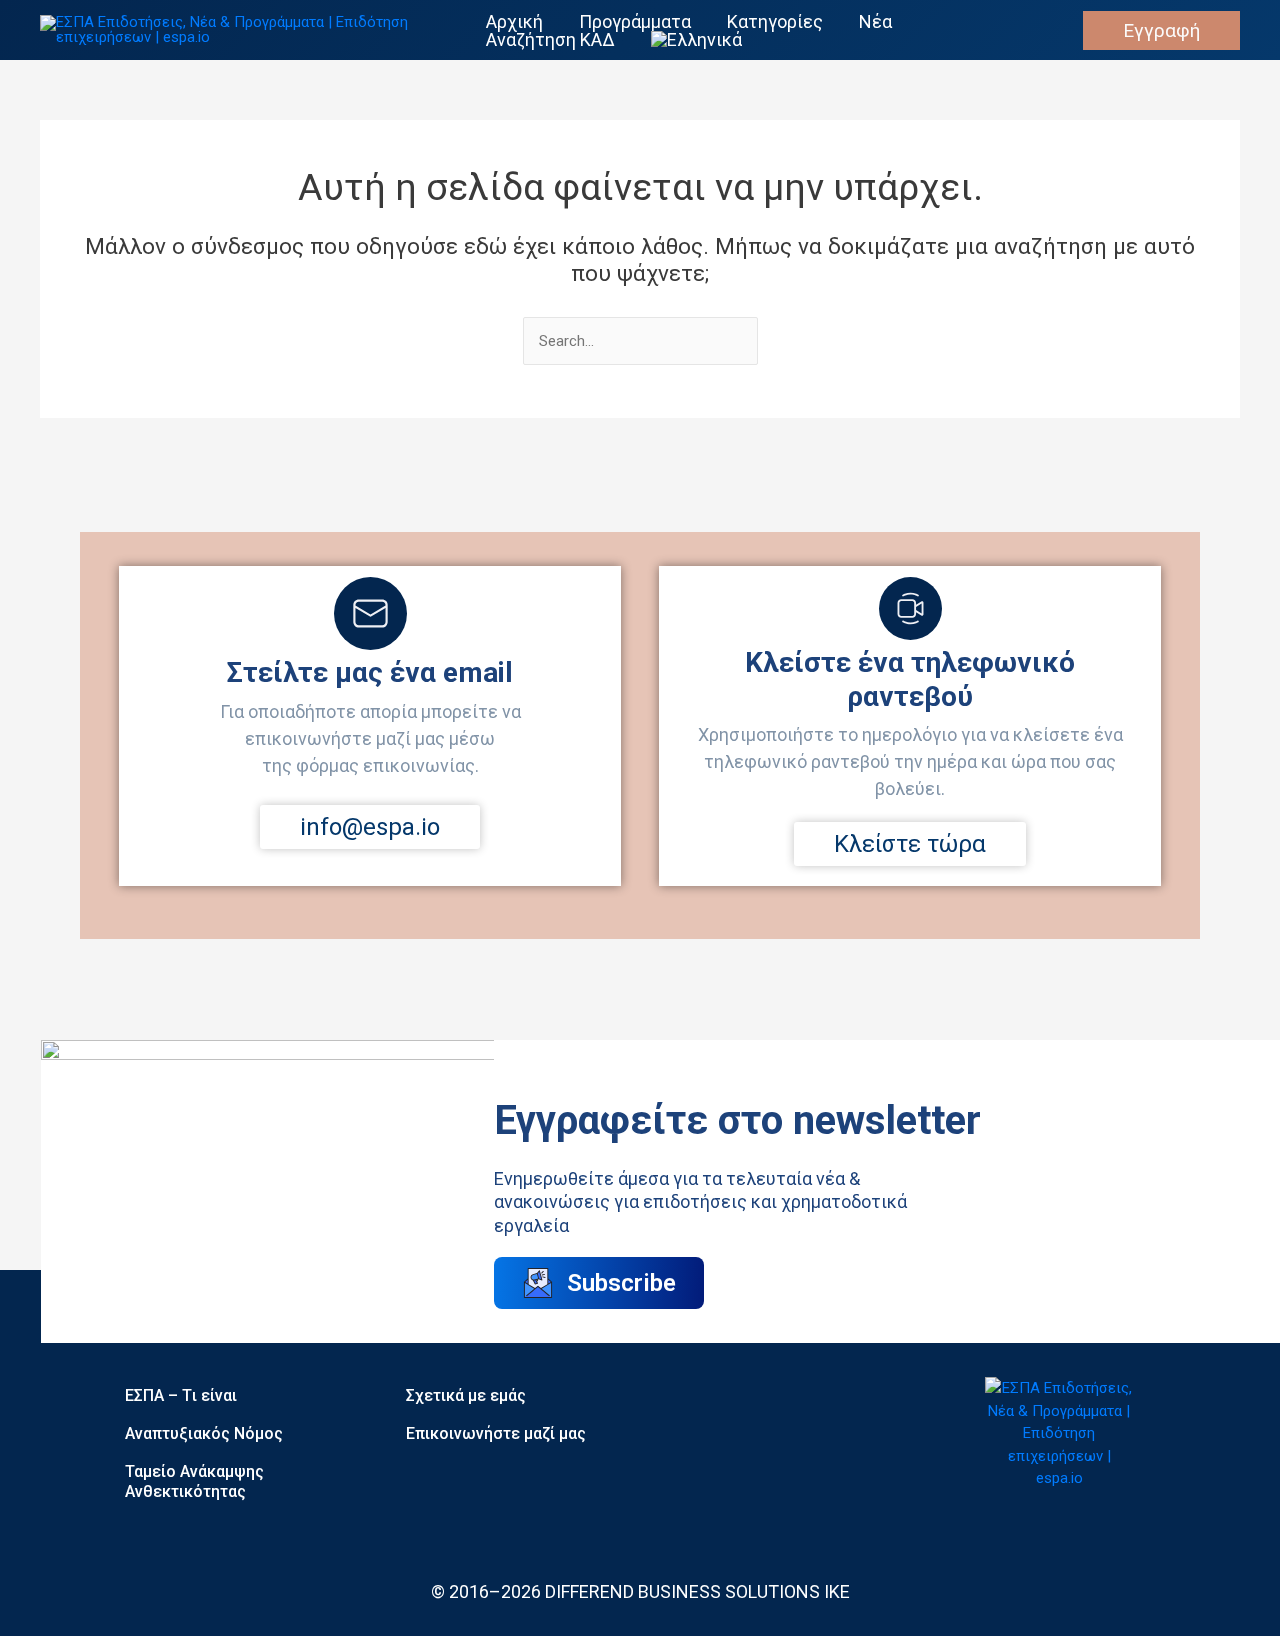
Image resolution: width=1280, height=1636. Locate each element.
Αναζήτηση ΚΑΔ (550, 40)
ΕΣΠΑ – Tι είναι (181, 1395)
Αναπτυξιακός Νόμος (204, 1433)
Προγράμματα (635, 22)
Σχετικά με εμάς (466, 1395)
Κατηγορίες (775, 22)
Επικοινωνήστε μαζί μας (496, 1433)
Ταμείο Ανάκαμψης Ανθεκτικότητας (194, 1481)
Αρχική (514, 22)
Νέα (875, 22)
